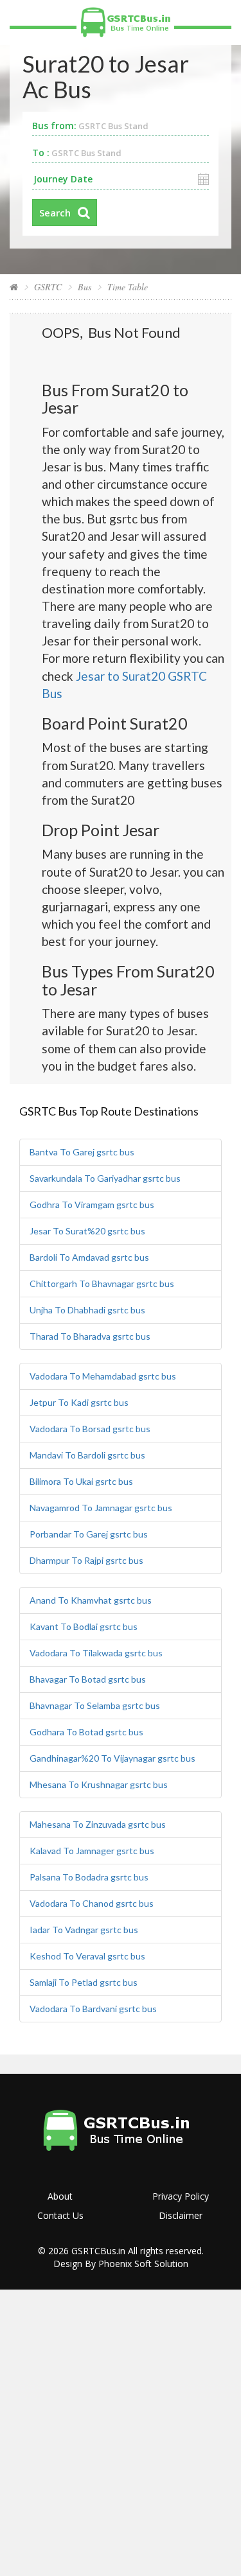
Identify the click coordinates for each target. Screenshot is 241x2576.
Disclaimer (181, 2215)
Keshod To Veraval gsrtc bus (87, 1956)
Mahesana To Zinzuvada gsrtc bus (98, 1824)
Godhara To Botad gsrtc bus (86, 1732)
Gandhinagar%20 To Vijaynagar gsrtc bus (112, 1758)
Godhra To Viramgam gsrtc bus (92, 1205)
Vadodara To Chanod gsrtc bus (92, 1903)
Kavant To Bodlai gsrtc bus (84, 1626)
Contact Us (60, 2215)
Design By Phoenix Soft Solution (121, 2264)
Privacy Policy (181, 2196)
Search (55, 213)
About (60, 2196)
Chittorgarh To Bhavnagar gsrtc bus (102, 1284)
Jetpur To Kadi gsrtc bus (79, 1402)
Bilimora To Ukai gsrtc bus (81, 1481)
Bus (85, 287)
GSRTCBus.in (98, 2251)
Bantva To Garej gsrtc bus (82, 1152)
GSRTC (48, 287)
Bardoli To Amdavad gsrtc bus (89, 1257)
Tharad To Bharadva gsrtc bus (90, 1336)
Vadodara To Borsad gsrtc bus (90, 1429)
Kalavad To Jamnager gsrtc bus (92, 1851)
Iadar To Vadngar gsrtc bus (84, 1930)
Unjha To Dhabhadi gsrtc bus (87, 1310)
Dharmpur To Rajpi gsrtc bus (86, 1560)
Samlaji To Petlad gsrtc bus (84, 1982)
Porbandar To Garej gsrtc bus (89, 1534)
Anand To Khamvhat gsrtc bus (91, 1600)
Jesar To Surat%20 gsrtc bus (87, 1231)
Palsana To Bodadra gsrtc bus (89, 1877)
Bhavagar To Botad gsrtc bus (88, 1679)
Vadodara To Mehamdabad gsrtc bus (103, 1376)
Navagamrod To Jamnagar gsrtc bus (101, 1508)
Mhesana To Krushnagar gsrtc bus (99, 1784)
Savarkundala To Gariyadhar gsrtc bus (105, 1178)
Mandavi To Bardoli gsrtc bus (87, 1455)
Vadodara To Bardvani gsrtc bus (93, 2009)
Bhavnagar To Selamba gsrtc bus (95, 1705)
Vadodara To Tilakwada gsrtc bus (96, 1653)
